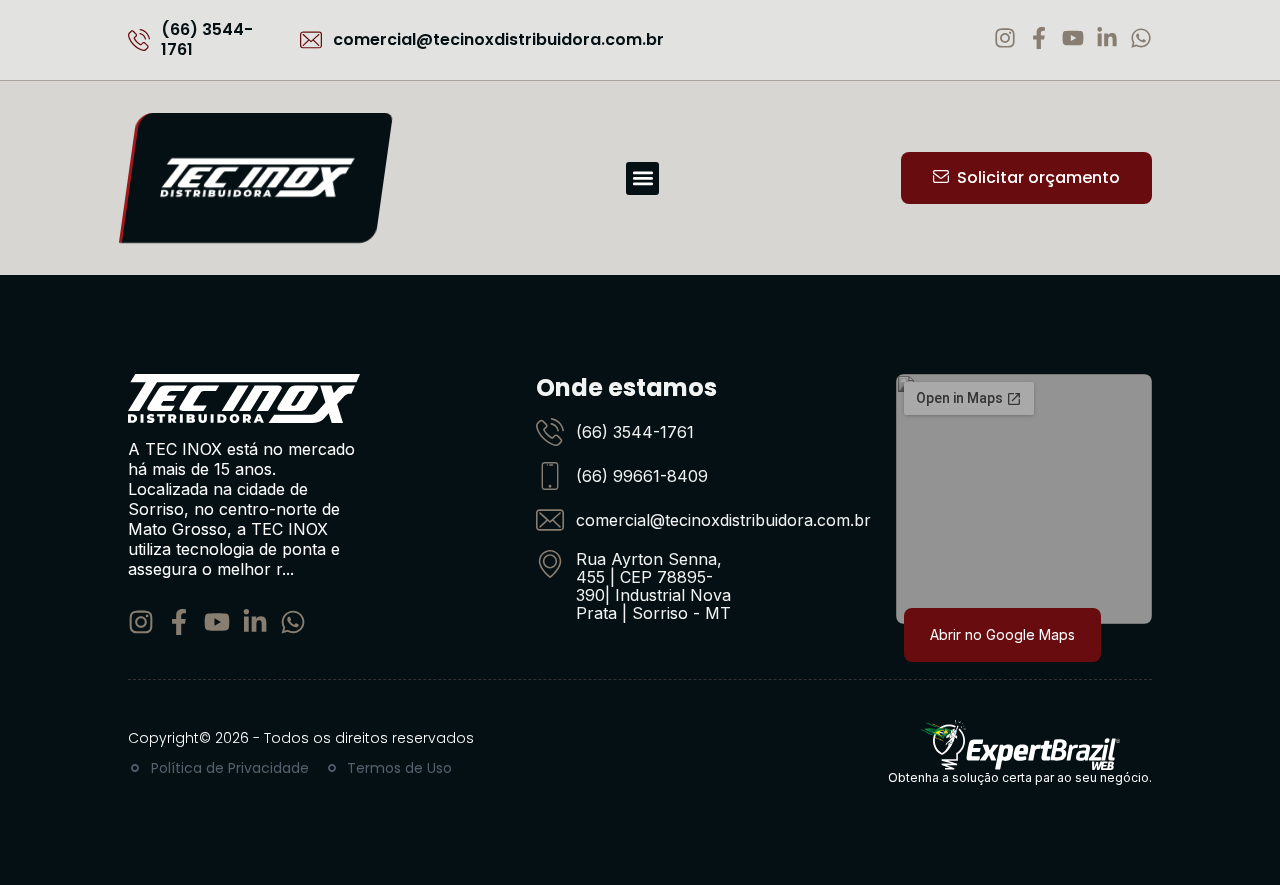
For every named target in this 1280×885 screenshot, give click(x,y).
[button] (642, 178)
